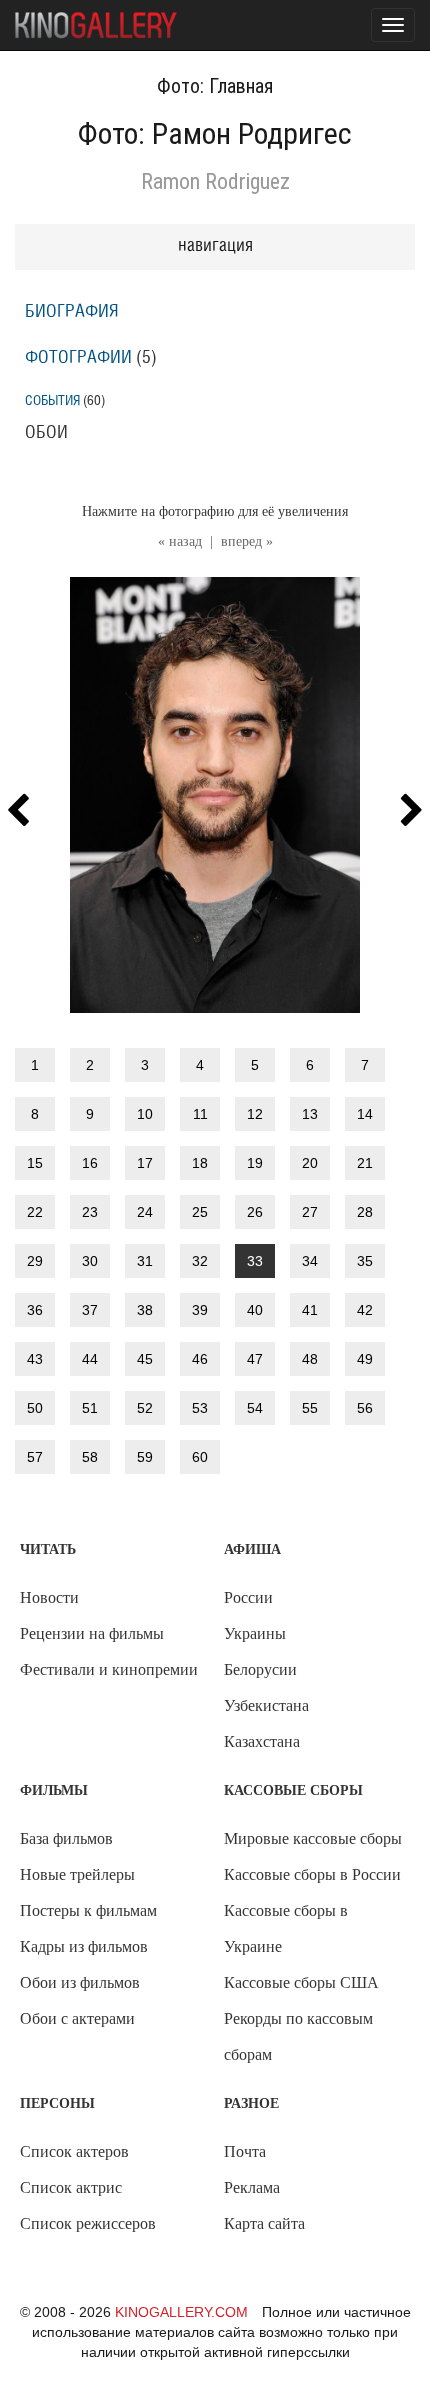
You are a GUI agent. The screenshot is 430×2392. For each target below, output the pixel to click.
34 (310, 1261)
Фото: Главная (215, 86)
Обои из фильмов (80, 1982)
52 (145, 1408)
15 (35, 1163)
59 (145, 1457)
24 (145, 1212)
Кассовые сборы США (301, 1982)
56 (365, 1408)
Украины (255, 1633)
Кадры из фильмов (84, 1946)
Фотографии (78, 358)
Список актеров (74, 2151)
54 (255, 1408)
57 (35, 1457)
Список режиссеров (88, 2223)
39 (200, 1310)
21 (365, 1163)
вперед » (247, 541)
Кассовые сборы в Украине (286, 1928)
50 (35, 1408)
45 (145, 1359)
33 (255, 1261)
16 (90, 1163)
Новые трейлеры (77, 1874)
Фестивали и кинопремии (109, 1669)
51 (90, 1408)
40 (255, 1310)
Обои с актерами (77, 2018)
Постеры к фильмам (88, 1910)
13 (310, 1114)
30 (90, 1261)
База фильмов (66, 1838)
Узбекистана (266, 1705)
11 (200, 1114)
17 (145, 1163)
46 (200, 1359)
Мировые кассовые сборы (313, 1838)
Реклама (252, 2187)
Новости (49, 1597)
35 (365, 1261)
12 (255, 1114)
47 (255, 1359)
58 (90, 1457)
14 (365, 1114)
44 (90, 1359)
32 (200, 1261)
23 (90, 1212)
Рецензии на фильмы (92, 1633)
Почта (245, 2151)
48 (310, 1359)
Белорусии (260, 1669)
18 (200, 1163)
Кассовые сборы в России (312, 1874)
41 (310, 1310)
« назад (180, 541)
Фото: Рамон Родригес (215, 133)
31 (145, 1261)
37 (90, 1310)
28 (365, 1212)
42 (365, 1310)
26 (255, 1212)
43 (35, 1359)
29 (35, 1261)
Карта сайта (264, 2223)
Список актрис (71, 2187)
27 (310, 1212)
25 (200, 1212)
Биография (72, 312)
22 (35, 1212)
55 (310, 1408)
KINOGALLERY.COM (181, 2312)
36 (35, 1310)
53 (200, 1408)
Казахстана (262, 1741)
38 (145, 1310)
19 (255, 1163)
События (52, 400)
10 (145, 1114)
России (248, 1597)
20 (310, 1163)
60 (200, 1457)
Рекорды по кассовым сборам (298, 2036)
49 (365, 1359)
